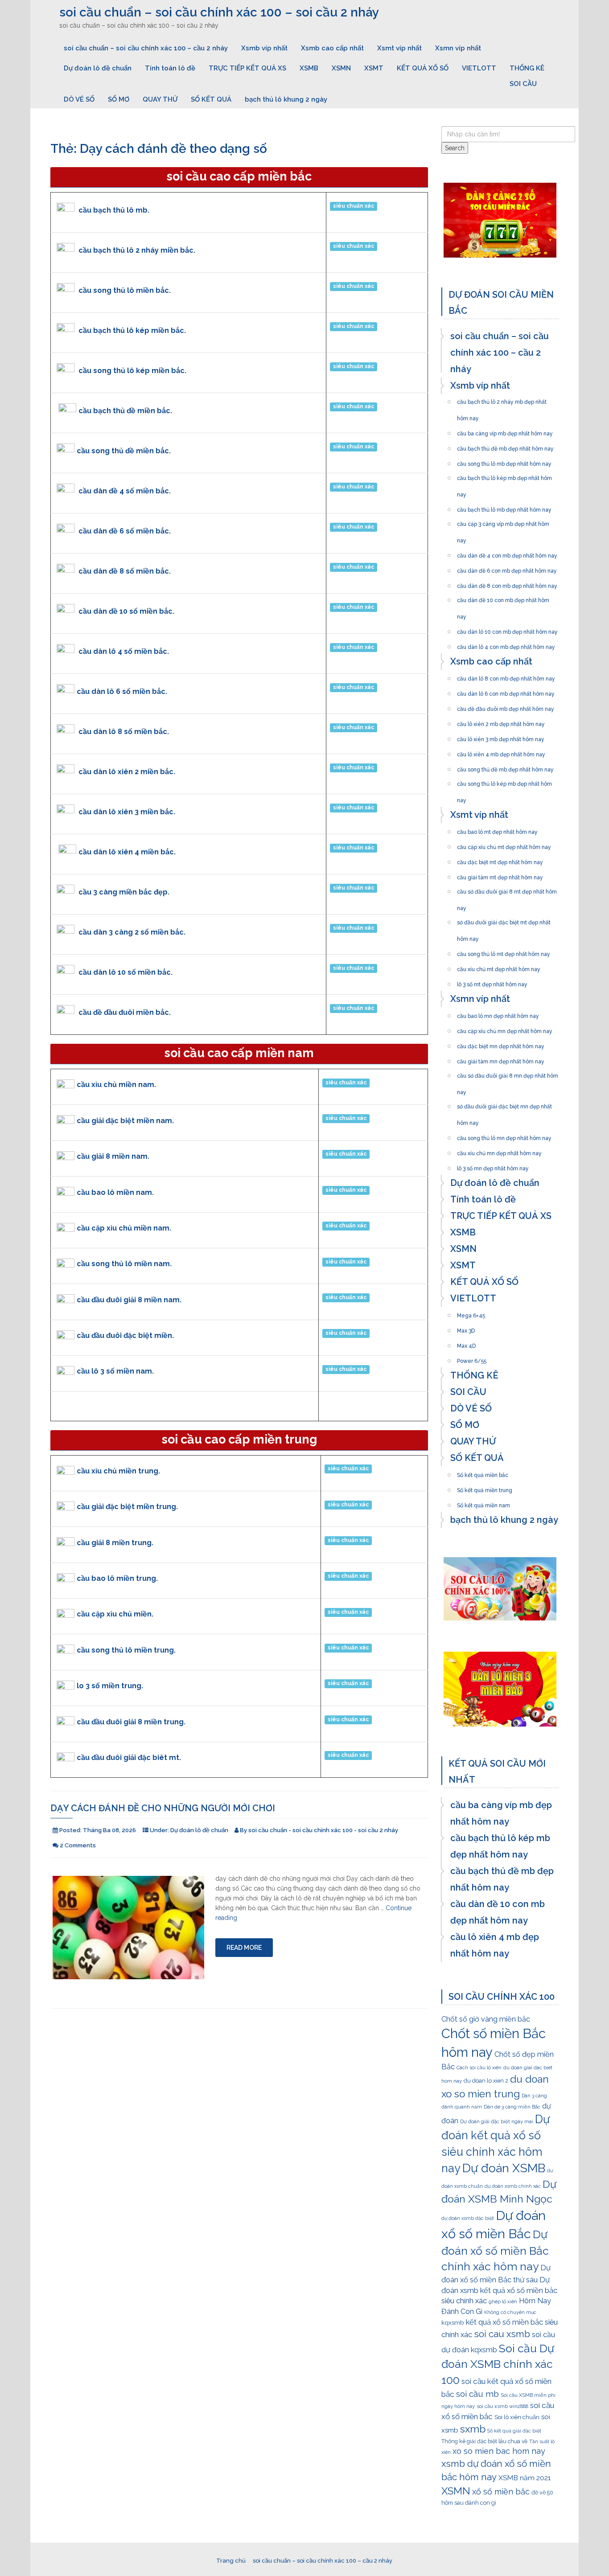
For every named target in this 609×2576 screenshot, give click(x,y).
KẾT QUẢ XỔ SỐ (423, 68)
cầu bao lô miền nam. (115, 1192)
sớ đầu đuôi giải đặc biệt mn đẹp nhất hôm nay (504, 1104)
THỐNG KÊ (527, 68)
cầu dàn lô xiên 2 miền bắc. (127, 772)
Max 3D (466, 1328)
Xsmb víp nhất (264, 48)
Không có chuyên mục (510, 2312)
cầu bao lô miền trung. (117, 1578)
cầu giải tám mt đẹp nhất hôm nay (500, 875)
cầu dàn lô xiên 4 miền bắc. (127, 852)
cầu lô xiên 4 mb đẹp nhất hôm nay (501, 752)
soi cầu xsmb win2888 (502, 2406)
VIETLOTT (479, 68)
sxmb (473, 2429)
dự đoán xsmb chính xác (513, 2186)
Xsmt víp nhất (399, 48)
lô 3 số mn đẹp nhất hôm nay (493, 1166)
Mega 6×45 (471, 1313)
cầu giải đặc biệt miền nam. (125, 1121)
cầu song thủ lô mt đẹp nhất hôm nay (504, 952)
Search (455, 148)
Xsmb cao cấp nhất (332, 48)
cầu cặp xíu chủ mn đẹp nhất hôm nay (505, 1029)
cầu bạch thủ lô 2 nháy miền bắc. (137, 250)
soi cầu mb (477, 2394)
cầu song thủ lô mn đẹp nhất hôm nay (504, 1136)
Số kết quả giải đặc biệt (514, 2431)
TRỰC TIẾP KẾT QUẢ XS (247, 68)
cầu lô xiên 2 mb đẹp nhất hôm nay (501, 722)
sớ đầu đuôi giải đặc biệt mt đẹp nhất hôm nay (504, 920)
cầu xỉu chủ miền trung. (118, 1471)
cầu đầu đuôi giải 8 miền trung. (131, 1722)
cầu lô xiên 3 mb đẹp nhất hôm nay (501, 737)
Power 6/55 (472, 1358)
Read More (244, 1948)
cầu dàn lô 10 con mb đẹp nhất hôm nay (507, 629)
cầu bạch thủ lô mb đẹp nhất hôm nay (504, 507)
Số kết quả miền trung (485, 1488)
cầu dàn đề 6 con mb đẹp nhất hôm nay (507, 568)
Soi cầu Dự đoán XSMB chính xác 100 (498, 2364)
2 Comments (78, 1845)
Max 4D (466, 1343)
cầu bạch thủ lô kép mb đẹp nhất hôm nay (504, 476)
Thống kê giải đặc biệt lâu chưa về (484, 2441)
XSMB (309, 68)
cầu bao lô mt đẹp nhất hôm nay (497, 829)
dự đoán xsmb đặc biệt (468, 2218)
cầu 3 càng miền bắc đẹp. (124, 892)
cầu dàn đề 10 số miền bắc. (126, 611)
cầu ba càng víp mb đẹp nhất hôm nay (505, 431)
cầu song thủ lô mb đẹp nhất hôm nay (504, 461)
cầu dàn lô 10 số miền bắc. (126, 972)
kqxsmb (453, 2322)
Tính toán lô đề (170, 68)
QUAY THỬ (160, 99)
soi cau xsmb (502, 2334)
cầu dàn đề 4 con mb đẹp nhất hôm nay (507, 553)
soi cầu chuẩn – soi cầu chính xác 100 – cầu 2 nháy (146, 48)
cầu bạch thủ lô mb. (114, 210)
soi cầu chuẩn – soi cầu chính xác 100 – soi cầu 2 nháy (219, 12)
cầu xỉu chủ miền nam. (116, 1085)
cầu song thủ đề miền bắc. (124, 451)
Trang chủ (231, 2561)
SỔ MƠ (119, 99)
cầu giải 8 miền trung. (115, 1543)
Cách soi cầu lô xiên (479, 2067)
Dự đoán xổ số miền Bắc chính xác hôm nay (495, 2251)
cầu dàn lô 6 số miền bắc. (122, 691)
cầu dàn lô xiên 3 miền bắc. (127, 812)
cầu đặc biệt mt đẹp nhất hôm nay (500, 860)
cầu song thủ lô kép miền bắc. (132, 371)
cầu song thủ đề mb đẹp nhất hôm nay (505, 767)
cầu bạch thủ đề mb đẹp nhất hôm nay (505, 446)
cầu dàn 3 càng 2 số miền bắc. (132, 932)
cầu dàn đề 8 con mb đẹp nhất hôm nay (507, 583)
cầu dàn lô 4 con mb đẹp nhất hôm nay (506, 644)
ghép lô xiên (503, 2302)
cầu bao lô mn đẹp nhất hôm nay (498, 1013)
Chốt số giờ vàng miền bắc (486, 2019)
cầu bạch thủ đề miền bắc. (125, 411)
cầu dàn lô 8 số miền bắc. (124, 732)
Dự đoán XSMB (504, 2168)
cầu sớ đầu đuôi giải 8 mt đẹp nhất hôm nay (507, 889)
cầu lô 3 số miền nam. (115, 1371)
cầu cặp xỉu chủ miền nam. (124, 1228)
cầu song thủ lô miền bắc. (125, 290)
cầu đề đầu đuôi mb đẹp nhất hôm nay (506, 706)
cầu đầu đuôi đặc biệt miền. (125, 1335)
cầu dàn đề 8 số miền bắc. (125, 571)
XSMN (341, 68)
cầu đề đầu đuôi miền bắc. (125, 1012)
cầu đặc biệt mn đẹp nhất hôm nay (501, 1044)
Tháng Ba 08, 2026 (109, 1830)
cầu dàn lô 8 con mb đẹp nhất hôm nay (506, 676)
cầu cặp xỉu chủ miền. (115, 1614)
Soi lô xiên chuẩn (517, 2417)
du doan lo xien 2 (486, 2081)
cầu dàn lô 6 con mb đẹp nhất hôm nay (506, 691)
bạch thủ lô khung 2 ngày (286, 99)
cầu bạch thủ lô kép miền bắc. (132, 330)
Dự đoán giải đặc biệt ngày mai (497, 2122)
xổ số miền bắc (501, 2492)
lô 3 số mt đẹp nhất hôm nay (492, 982)
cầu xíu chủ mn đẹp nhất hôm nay (499, 1151)
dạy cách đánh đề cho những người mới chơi (163, 1808)
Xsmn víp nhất (458, 48)
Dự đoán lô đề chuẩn (98, 68)
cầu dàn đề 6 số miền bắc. (125, 531)
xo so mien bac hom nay (499, 2451)
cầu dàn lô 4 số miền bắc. (124, 651)
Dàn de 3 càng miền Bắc (512, 2107)
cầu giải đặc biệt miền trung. (127, 1507)
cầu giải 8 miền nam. (113, 1156)
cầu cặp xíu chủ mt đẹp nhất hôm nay (504, 845)
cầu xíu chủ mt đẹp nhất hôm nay (499, 967)
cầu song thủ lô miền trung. (126, 1650)
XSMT (374, 68)
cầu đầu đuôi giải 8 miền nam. (129, 1300)
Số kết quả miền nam (483, 1503)
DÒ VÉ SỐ (79, 99)
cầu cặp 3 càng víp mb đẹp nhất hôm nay (503, 521)
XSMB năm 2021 (525, 2478)
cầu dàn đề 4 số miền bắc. (125, 491)
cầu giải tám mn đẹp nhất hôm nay (501, 1059)
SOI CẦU (523, 84)
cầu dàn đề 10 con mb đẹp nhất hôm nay (503, 598)
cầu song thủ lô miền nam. (124, 1264)
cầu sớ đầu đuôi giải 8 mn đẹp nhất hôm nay (508, 1073)
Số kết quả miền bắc (483, 1473)
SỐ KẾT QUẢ (211, 99)
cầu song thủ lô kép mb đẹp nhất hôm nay (504, 781)
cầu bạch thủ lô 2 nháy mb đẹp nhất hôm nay (502, 399)
